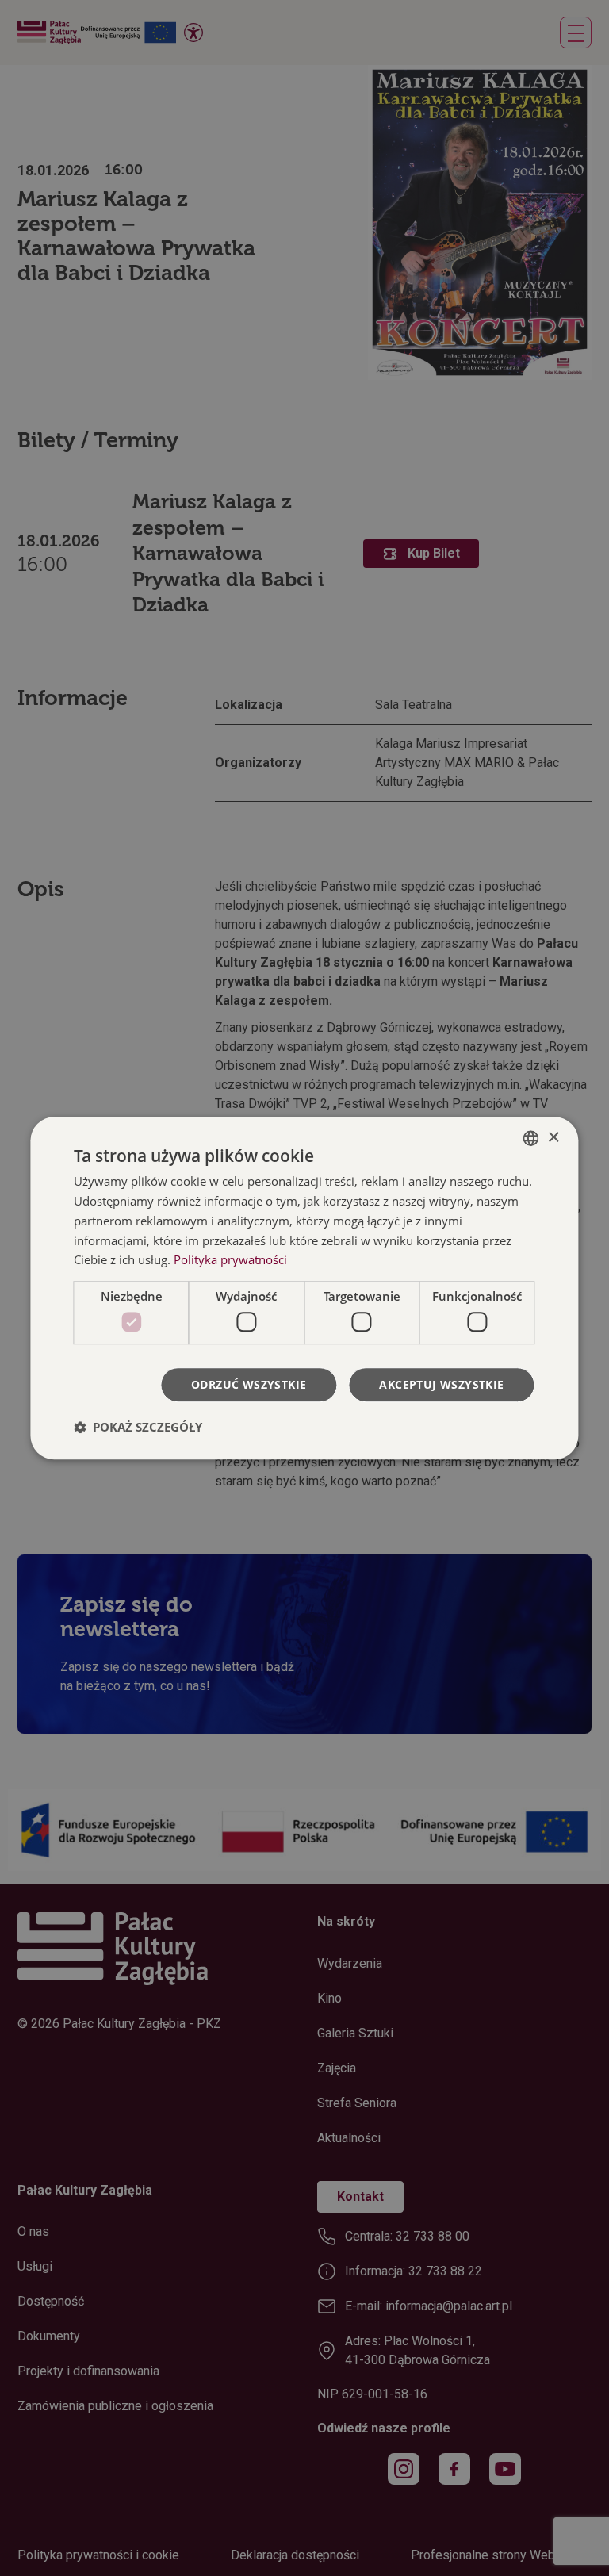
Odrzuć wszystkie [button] (249, 1384)
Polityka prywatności (230, 1260)
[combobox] (531, 1138)
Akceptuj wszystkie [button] (441, 1384)
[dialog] (304, 1288)
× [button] (553, 1138)
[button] (138, 1427)
